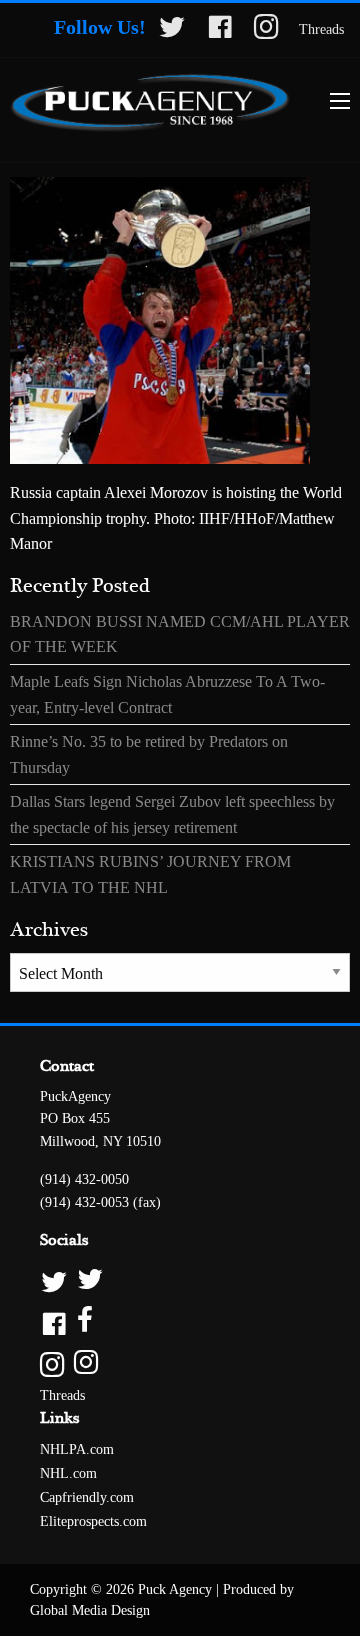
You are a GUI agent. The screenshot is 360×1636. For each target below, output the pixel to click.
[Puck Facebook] (180, 1321)
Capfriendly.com (87, 1497)
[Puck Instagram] (180, 1363)
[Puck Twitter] (180, 1280)
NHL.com (68, 1473)
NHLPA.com (77, 1449)
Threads (321, 29)
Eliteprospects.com (93, 1521)
